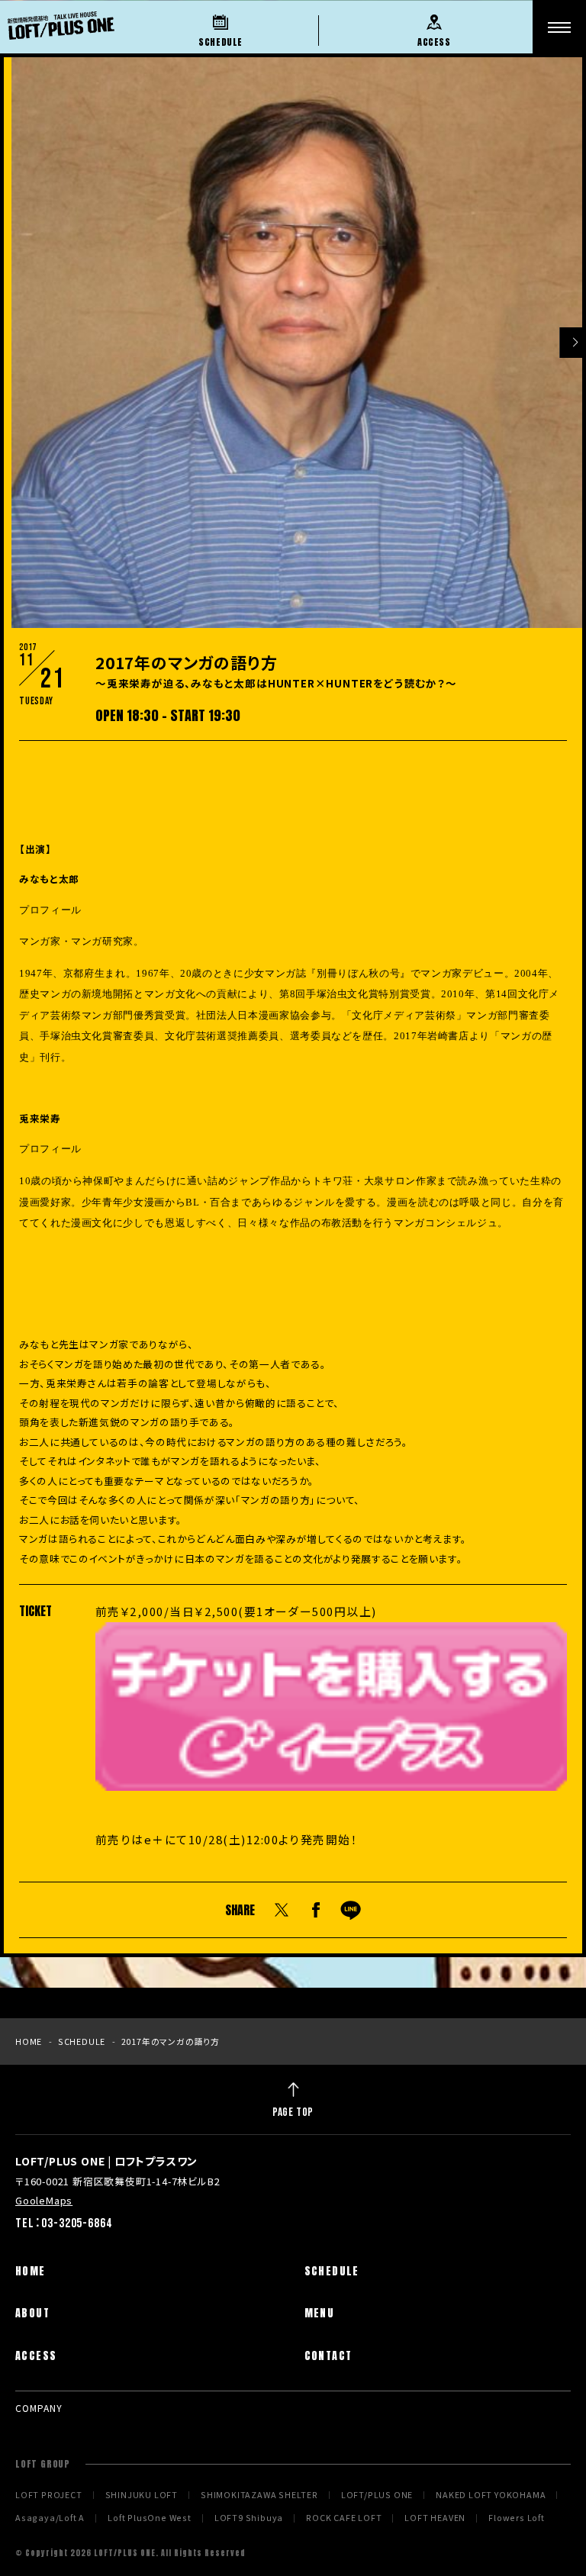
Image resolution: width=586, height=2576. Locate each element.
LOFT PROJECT (49, 2495)
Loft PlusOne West (150, 2518)
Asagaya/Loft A (50, 2518)
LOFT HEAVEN (435, 2518)
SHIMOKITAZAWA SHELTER (259, 2495)
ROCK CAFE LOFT (344, 2518)
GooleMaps (44, 2200)
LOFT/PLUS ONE (377, 2495)
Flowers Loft (517, 2518)
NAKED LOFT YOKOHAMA (491, 2495)
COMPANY (39, 2408)
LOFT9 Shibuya (249, 2518)
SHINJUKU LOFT (142, 2495)
